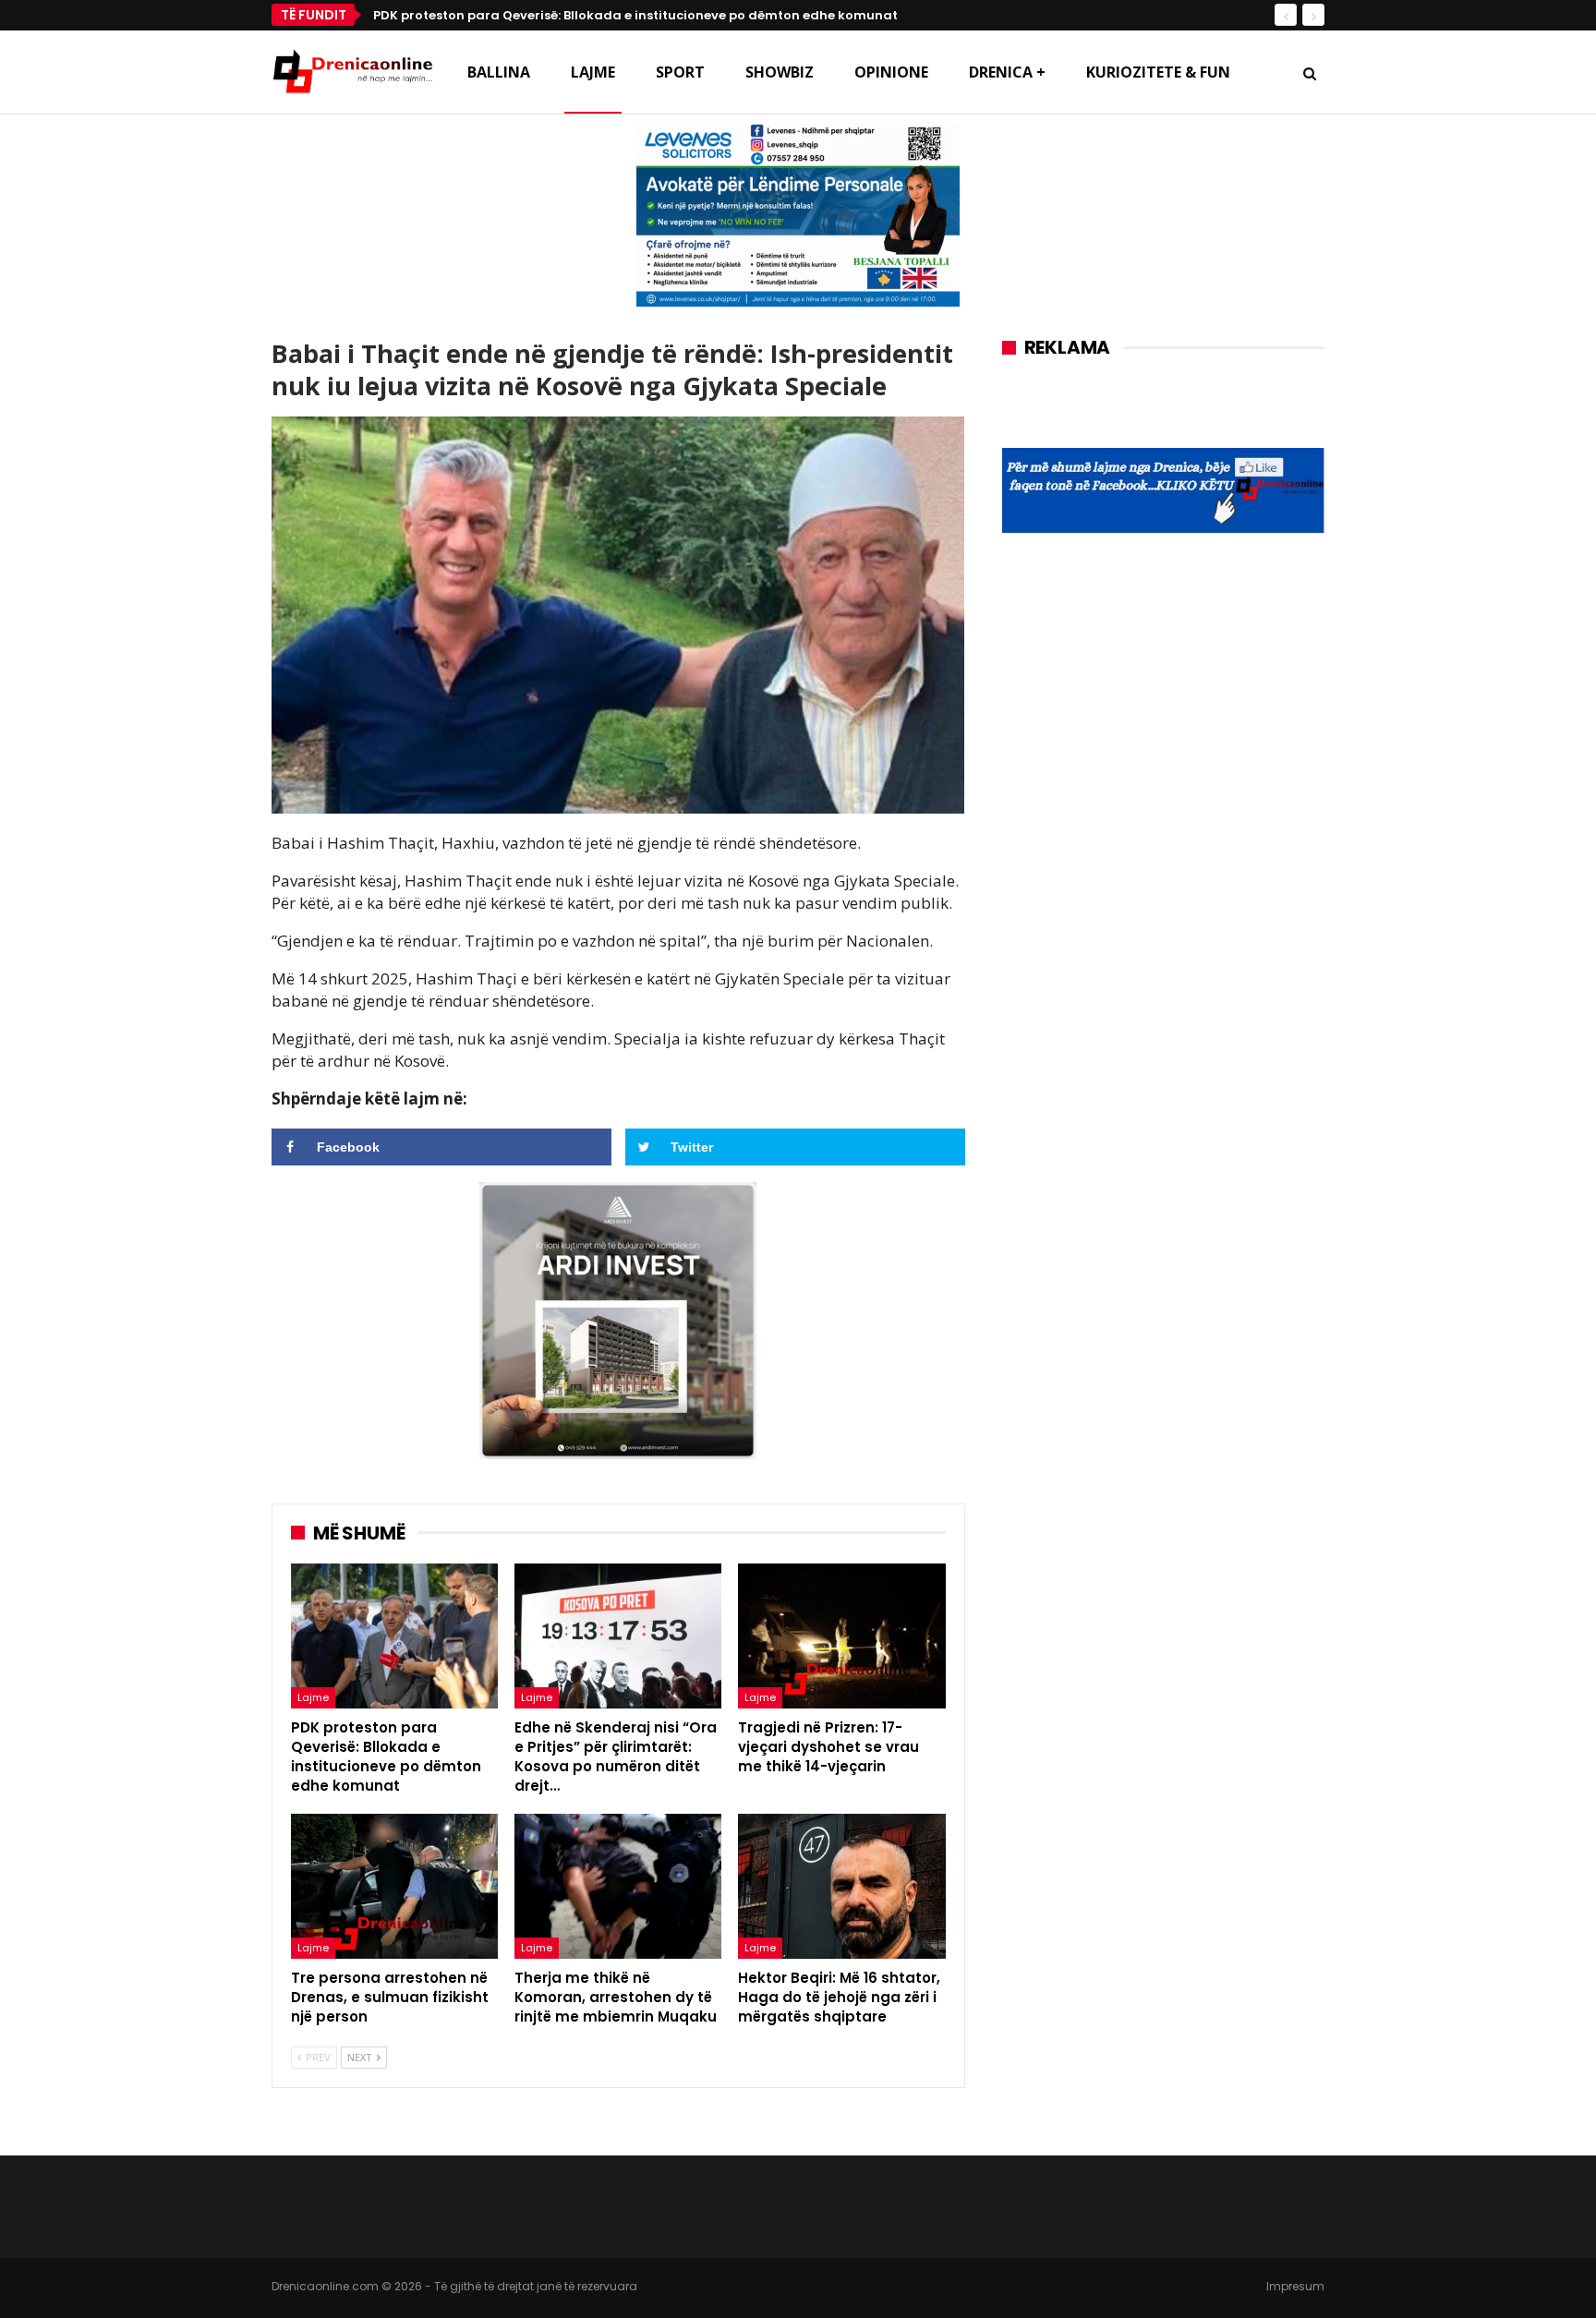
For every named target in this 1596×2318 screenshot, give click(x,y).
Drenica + (1007, 72)
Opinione (891, 72)
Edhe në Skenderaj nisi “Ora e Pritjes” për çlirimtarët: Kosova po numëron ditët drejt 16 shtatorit (680, 15)
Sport (680, 72)
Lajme (593, 72)
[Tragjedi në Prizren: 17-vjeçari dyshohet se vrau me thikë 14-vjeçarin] (841, 1636)
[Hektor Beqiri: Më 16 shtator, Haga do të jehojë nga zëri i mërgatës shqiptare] (841, 1886)
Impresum (1295, 2286)
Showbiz (780, 72)
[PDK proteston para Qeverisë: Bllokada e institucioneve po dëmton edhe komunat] (394, 1636)
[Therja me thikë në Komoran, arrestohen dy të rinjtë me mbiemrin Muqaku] (618, 1886)
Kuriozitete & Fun (1158, 72)
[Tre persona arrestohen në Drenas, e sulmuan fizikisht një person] (394, 1886)
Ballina (499, 72)
